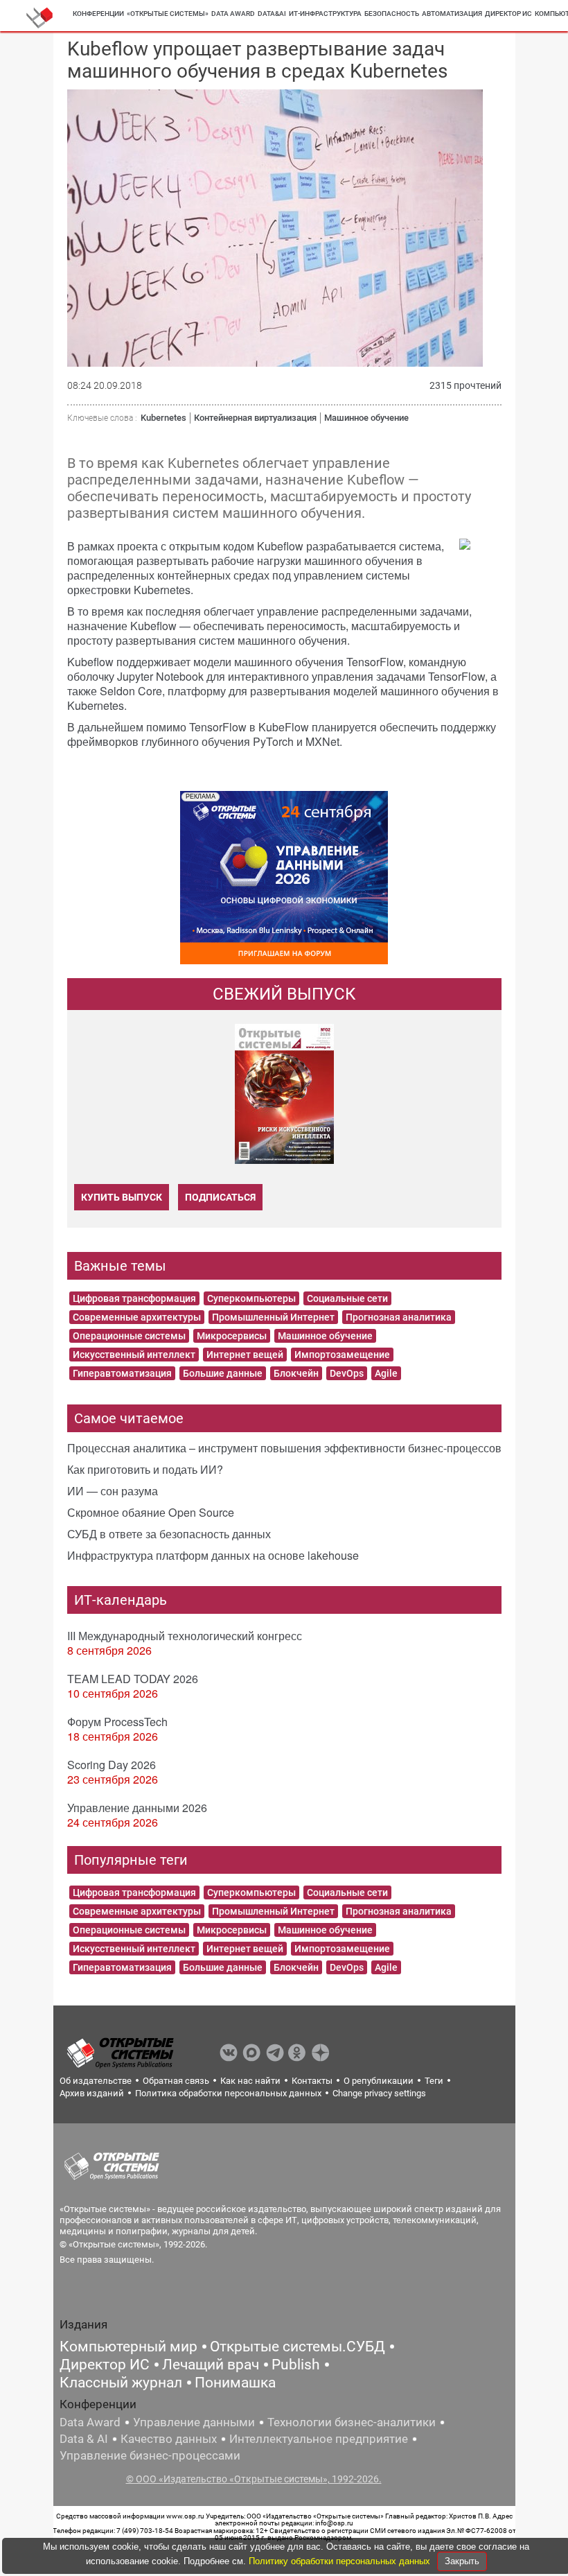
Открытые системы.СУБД (298, 2347)
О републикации (379, 2081)
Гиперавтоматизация (122, 1373)
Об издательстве (96, 2081)
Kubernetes (163, 418)
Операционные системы (129, 1336)
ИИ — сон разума (113, 1491)
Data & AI (84, 2439)
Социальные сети (347, 1298)
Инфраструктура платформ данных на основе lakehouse (213, 1555)
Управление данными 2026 (137, 1808)
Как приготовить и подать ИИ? (145, 1469)
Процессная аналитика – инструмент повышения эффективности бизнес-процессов (284, 1448)
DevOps (347, 1373)
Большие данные (223, 1373)
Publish (296, 2365)
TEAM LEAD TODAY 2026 (133, 1679)
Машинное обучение (366, 418)
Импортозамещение (342, 1355)
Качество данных (169, 2439)
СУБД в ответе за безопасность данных (169, 1534)
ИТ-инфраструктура (325, 14)
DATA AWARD (233, 14)
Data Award (90, 2422)
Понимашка (235, 2383)
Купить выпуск (122, 1197)
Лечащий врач (211, 2365)
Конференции (98, 14)
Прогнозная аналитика (399, 1317)
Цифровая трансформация (134, 1298)
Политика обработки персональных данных (228, 2093)
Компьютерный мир (128, 2347)
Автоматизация (452, 14)
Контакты (312, 2081)
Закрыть (462, 2561)
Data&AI (272, 14)
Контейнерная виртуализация (255, 418)
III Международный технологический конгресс (185, 1636)
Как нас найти (250, 2081)
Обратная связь (176, 2081)
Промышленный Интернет (273, 1317)
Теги (434, 2081)
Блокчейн (296, 1373)
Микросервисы (232, 1336)
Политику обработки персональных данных (341, 2561)
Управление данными (194, 2422)
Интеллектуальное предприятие (319, 2439)
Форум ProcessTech (117, 1722)
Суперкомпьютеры (251, 1298)
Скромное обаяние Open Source (151, 1512)
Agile (386, 1373)
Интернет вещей (245, 1355)
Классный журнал (121, 2383)
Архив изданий (92, 2093)
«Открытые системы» (168, 14)
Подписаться (220, 1197)
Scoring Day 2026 (112, 1765)
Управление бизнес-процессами (150, 2455)
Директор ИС (508, 14)
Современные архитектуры (137, 1317)
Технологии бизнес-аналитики (352, 2422)
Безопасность (392, 14)
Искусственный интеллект (134, 1355)
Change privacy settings (379, 2093)
